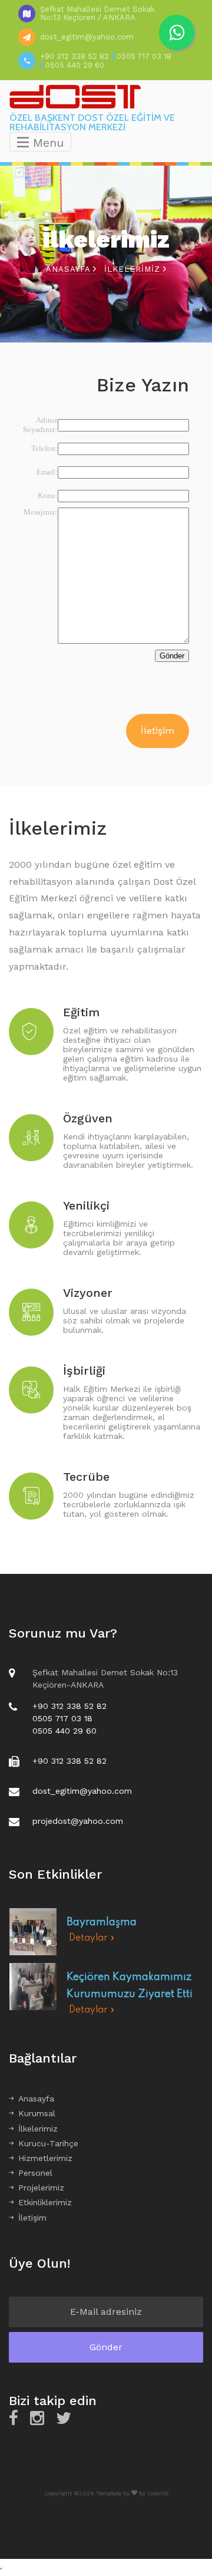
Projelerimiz (41, 2188)
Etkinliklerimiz (45, 2202)
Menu (46, 143)
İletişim (158, 731)
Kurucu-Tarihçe (48, 2143)
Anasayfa (69, 269)
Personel (35, 2173)
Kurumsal (37, 2113)
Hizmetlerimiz (45, 2158)
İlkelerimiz (38, 2129)
